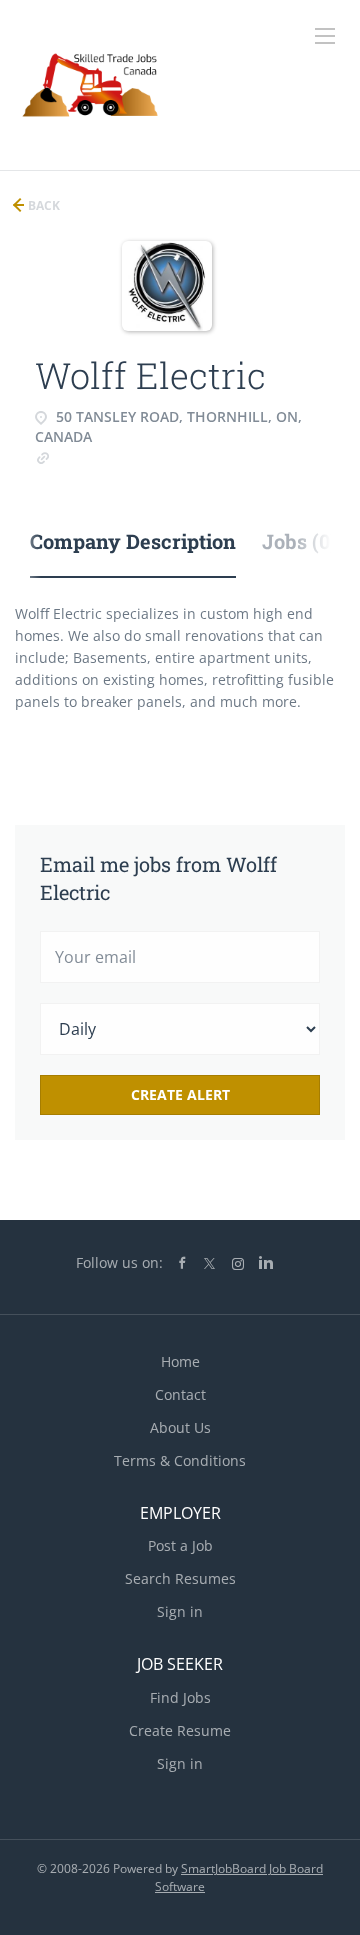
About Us (180, 1427)
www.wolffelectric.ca (120, 456)
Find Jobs (180, 1697)
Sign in (180, 1611)
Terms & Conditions (180, 1460)
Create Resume (180, 1730)
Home (180, 1361)
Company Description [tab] (133, 541)
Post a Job (180, 1545)
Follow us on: (119, 1262)
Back (42, 205)
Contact (180, 1394)
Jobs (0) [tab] (299, 541)
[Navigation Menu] (325, 36)
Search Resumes (180, 1578)
